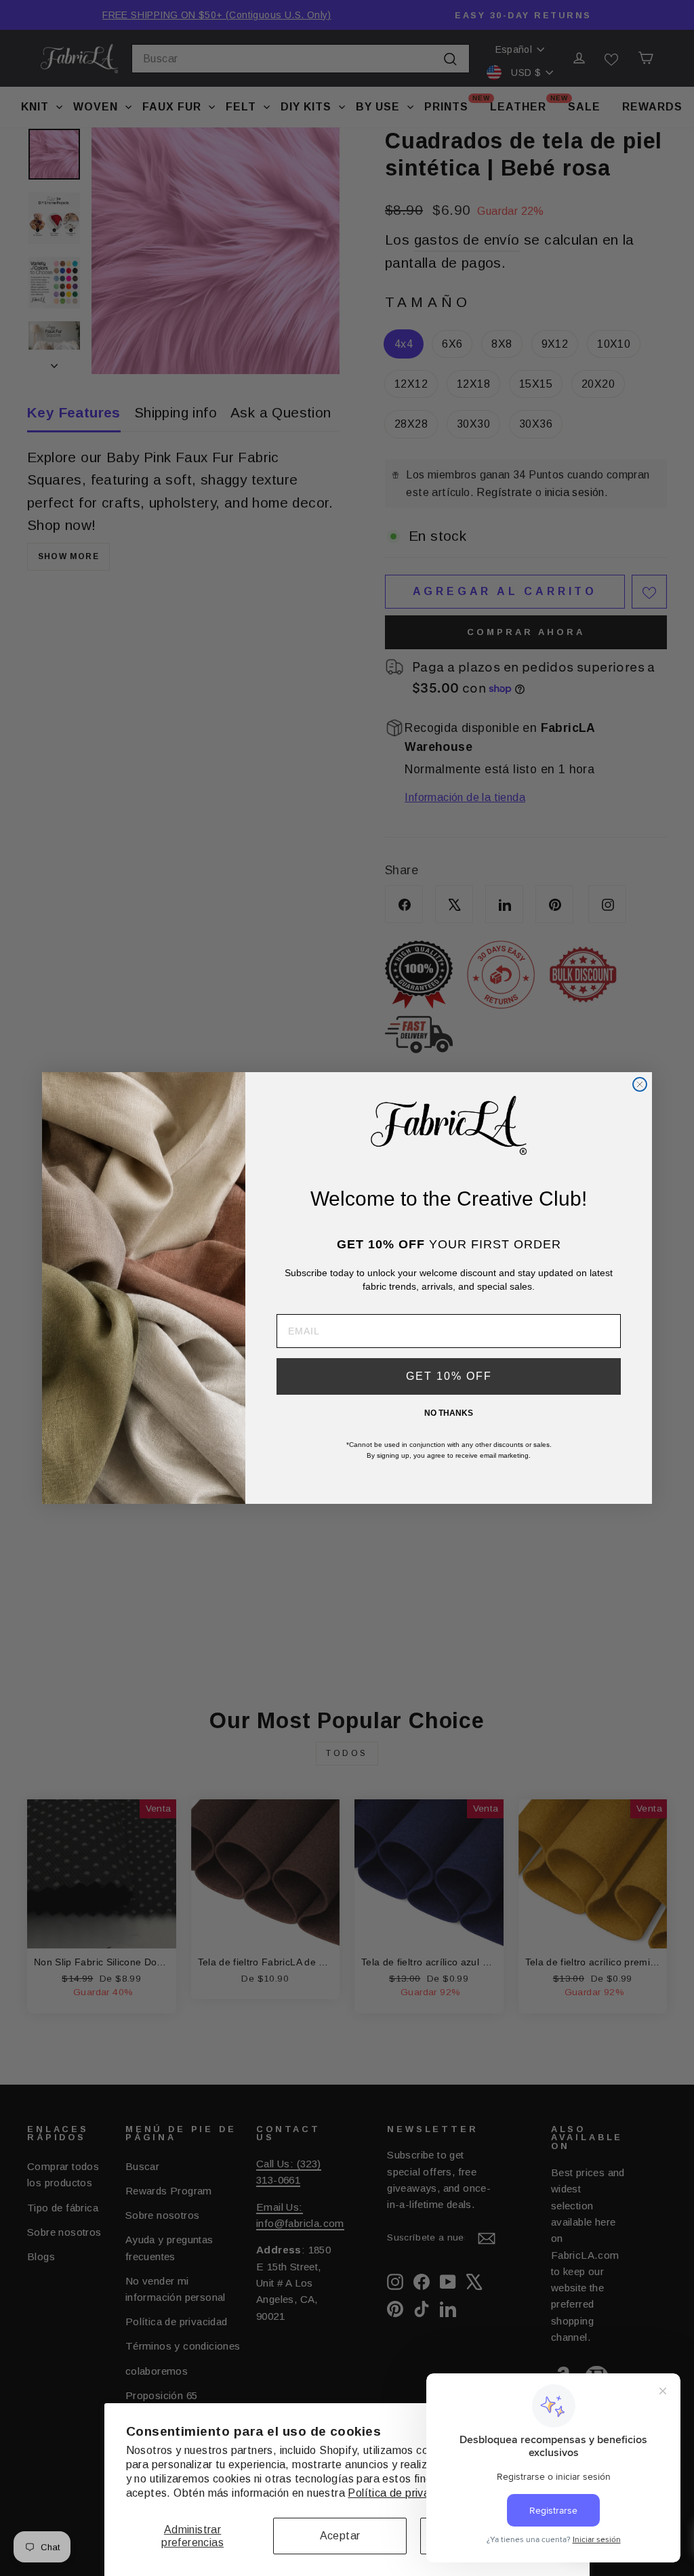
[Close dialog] (640, 1084)
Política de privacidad (402, 2493)
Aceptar (340, 2536)
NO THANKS (449, 1413)
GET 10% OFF (449, 1376)
